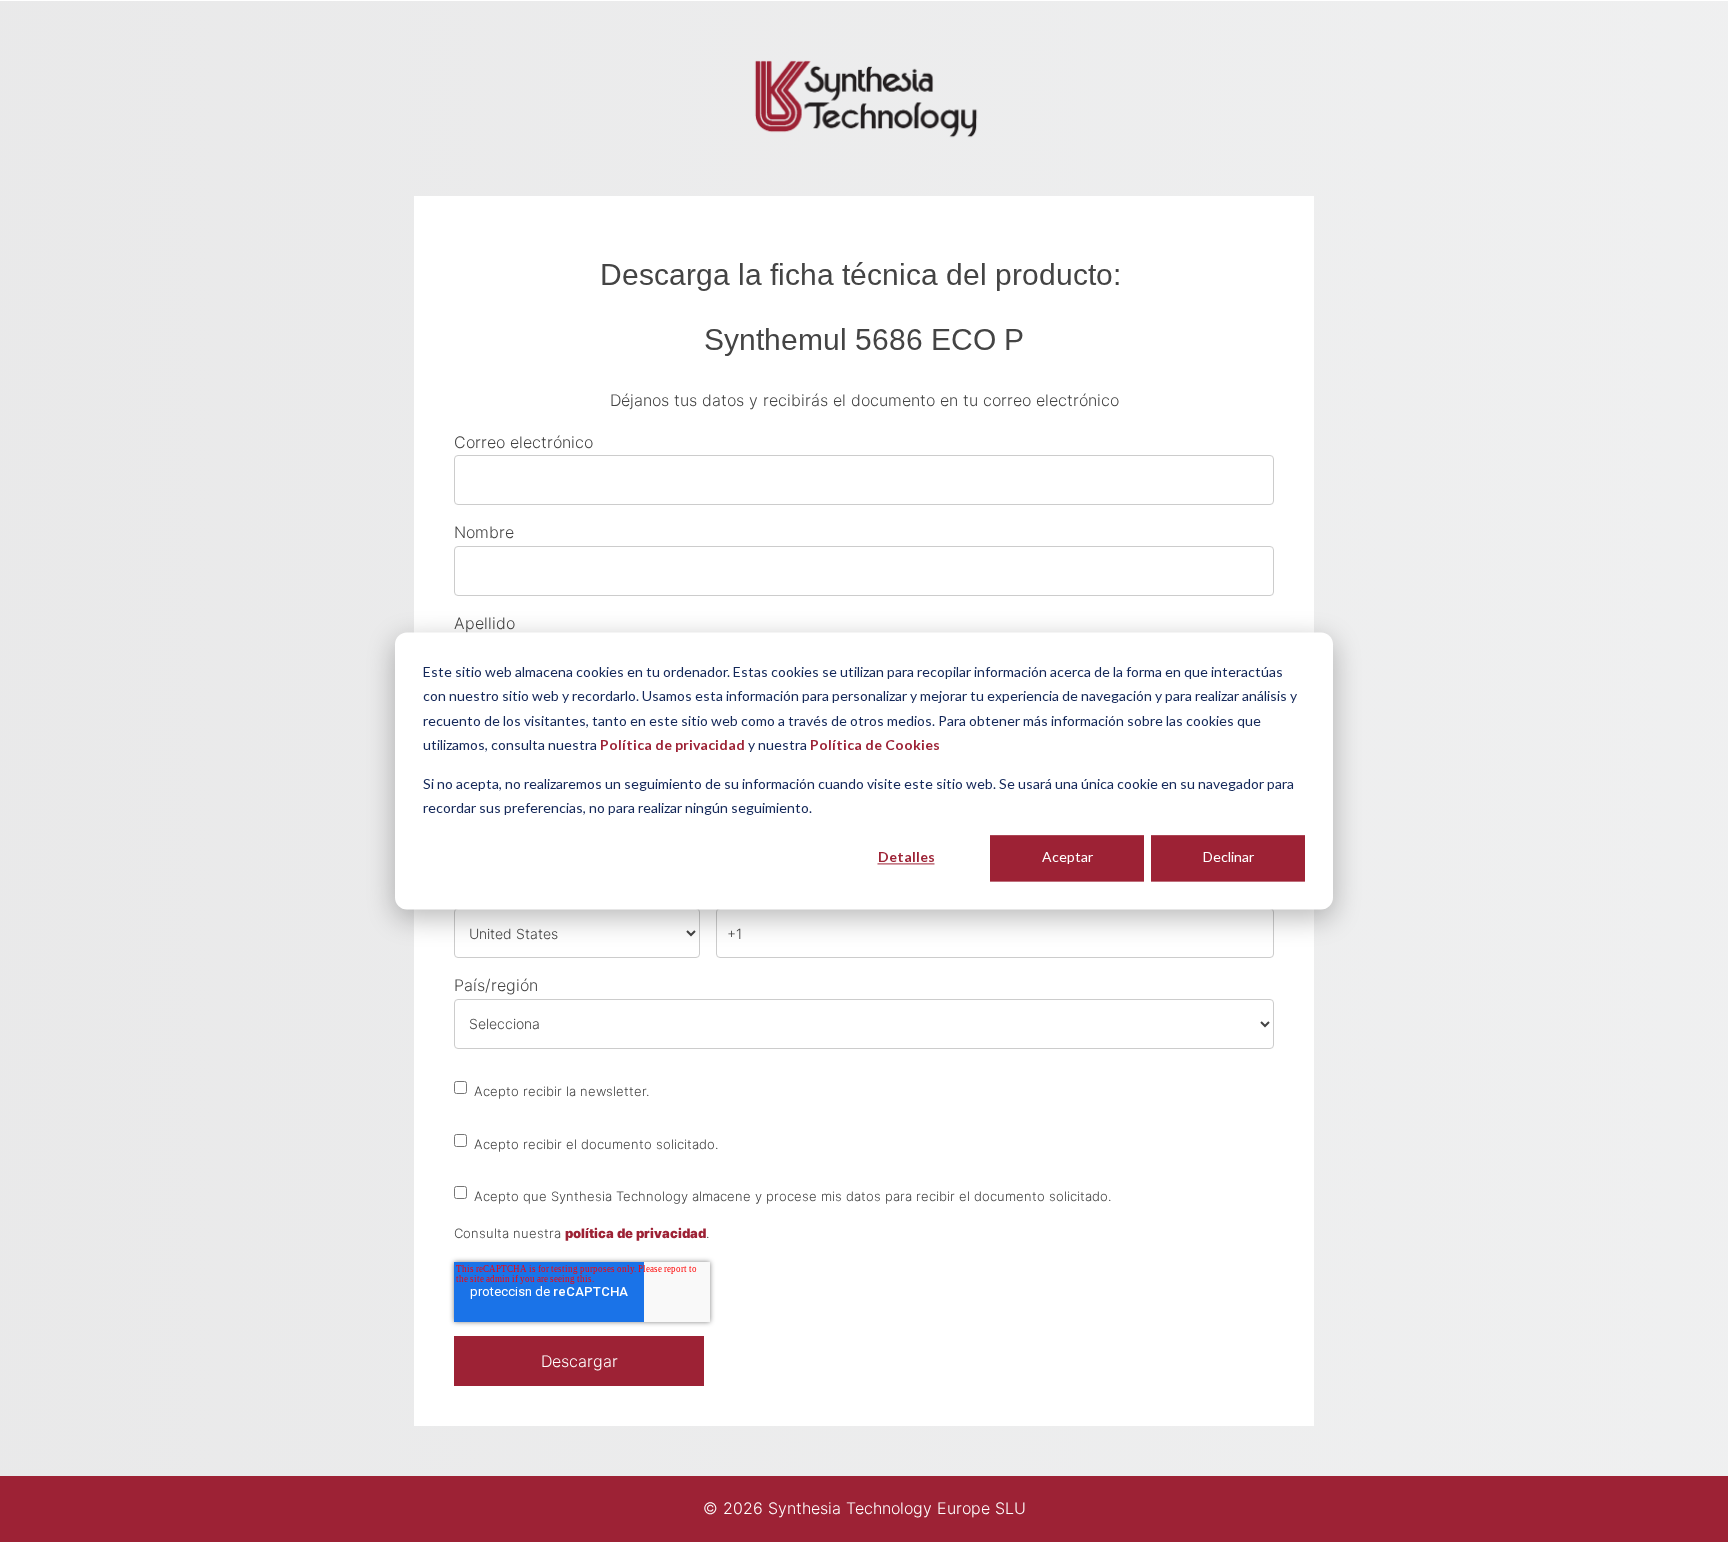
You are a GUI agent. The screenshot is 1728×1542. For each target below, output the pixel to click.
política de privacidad (635, 1233)
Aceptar (1067, 857)
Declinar (1228, 857)
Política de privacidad (672, 745)
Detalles (906, 857)
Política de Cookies (875, 745)
